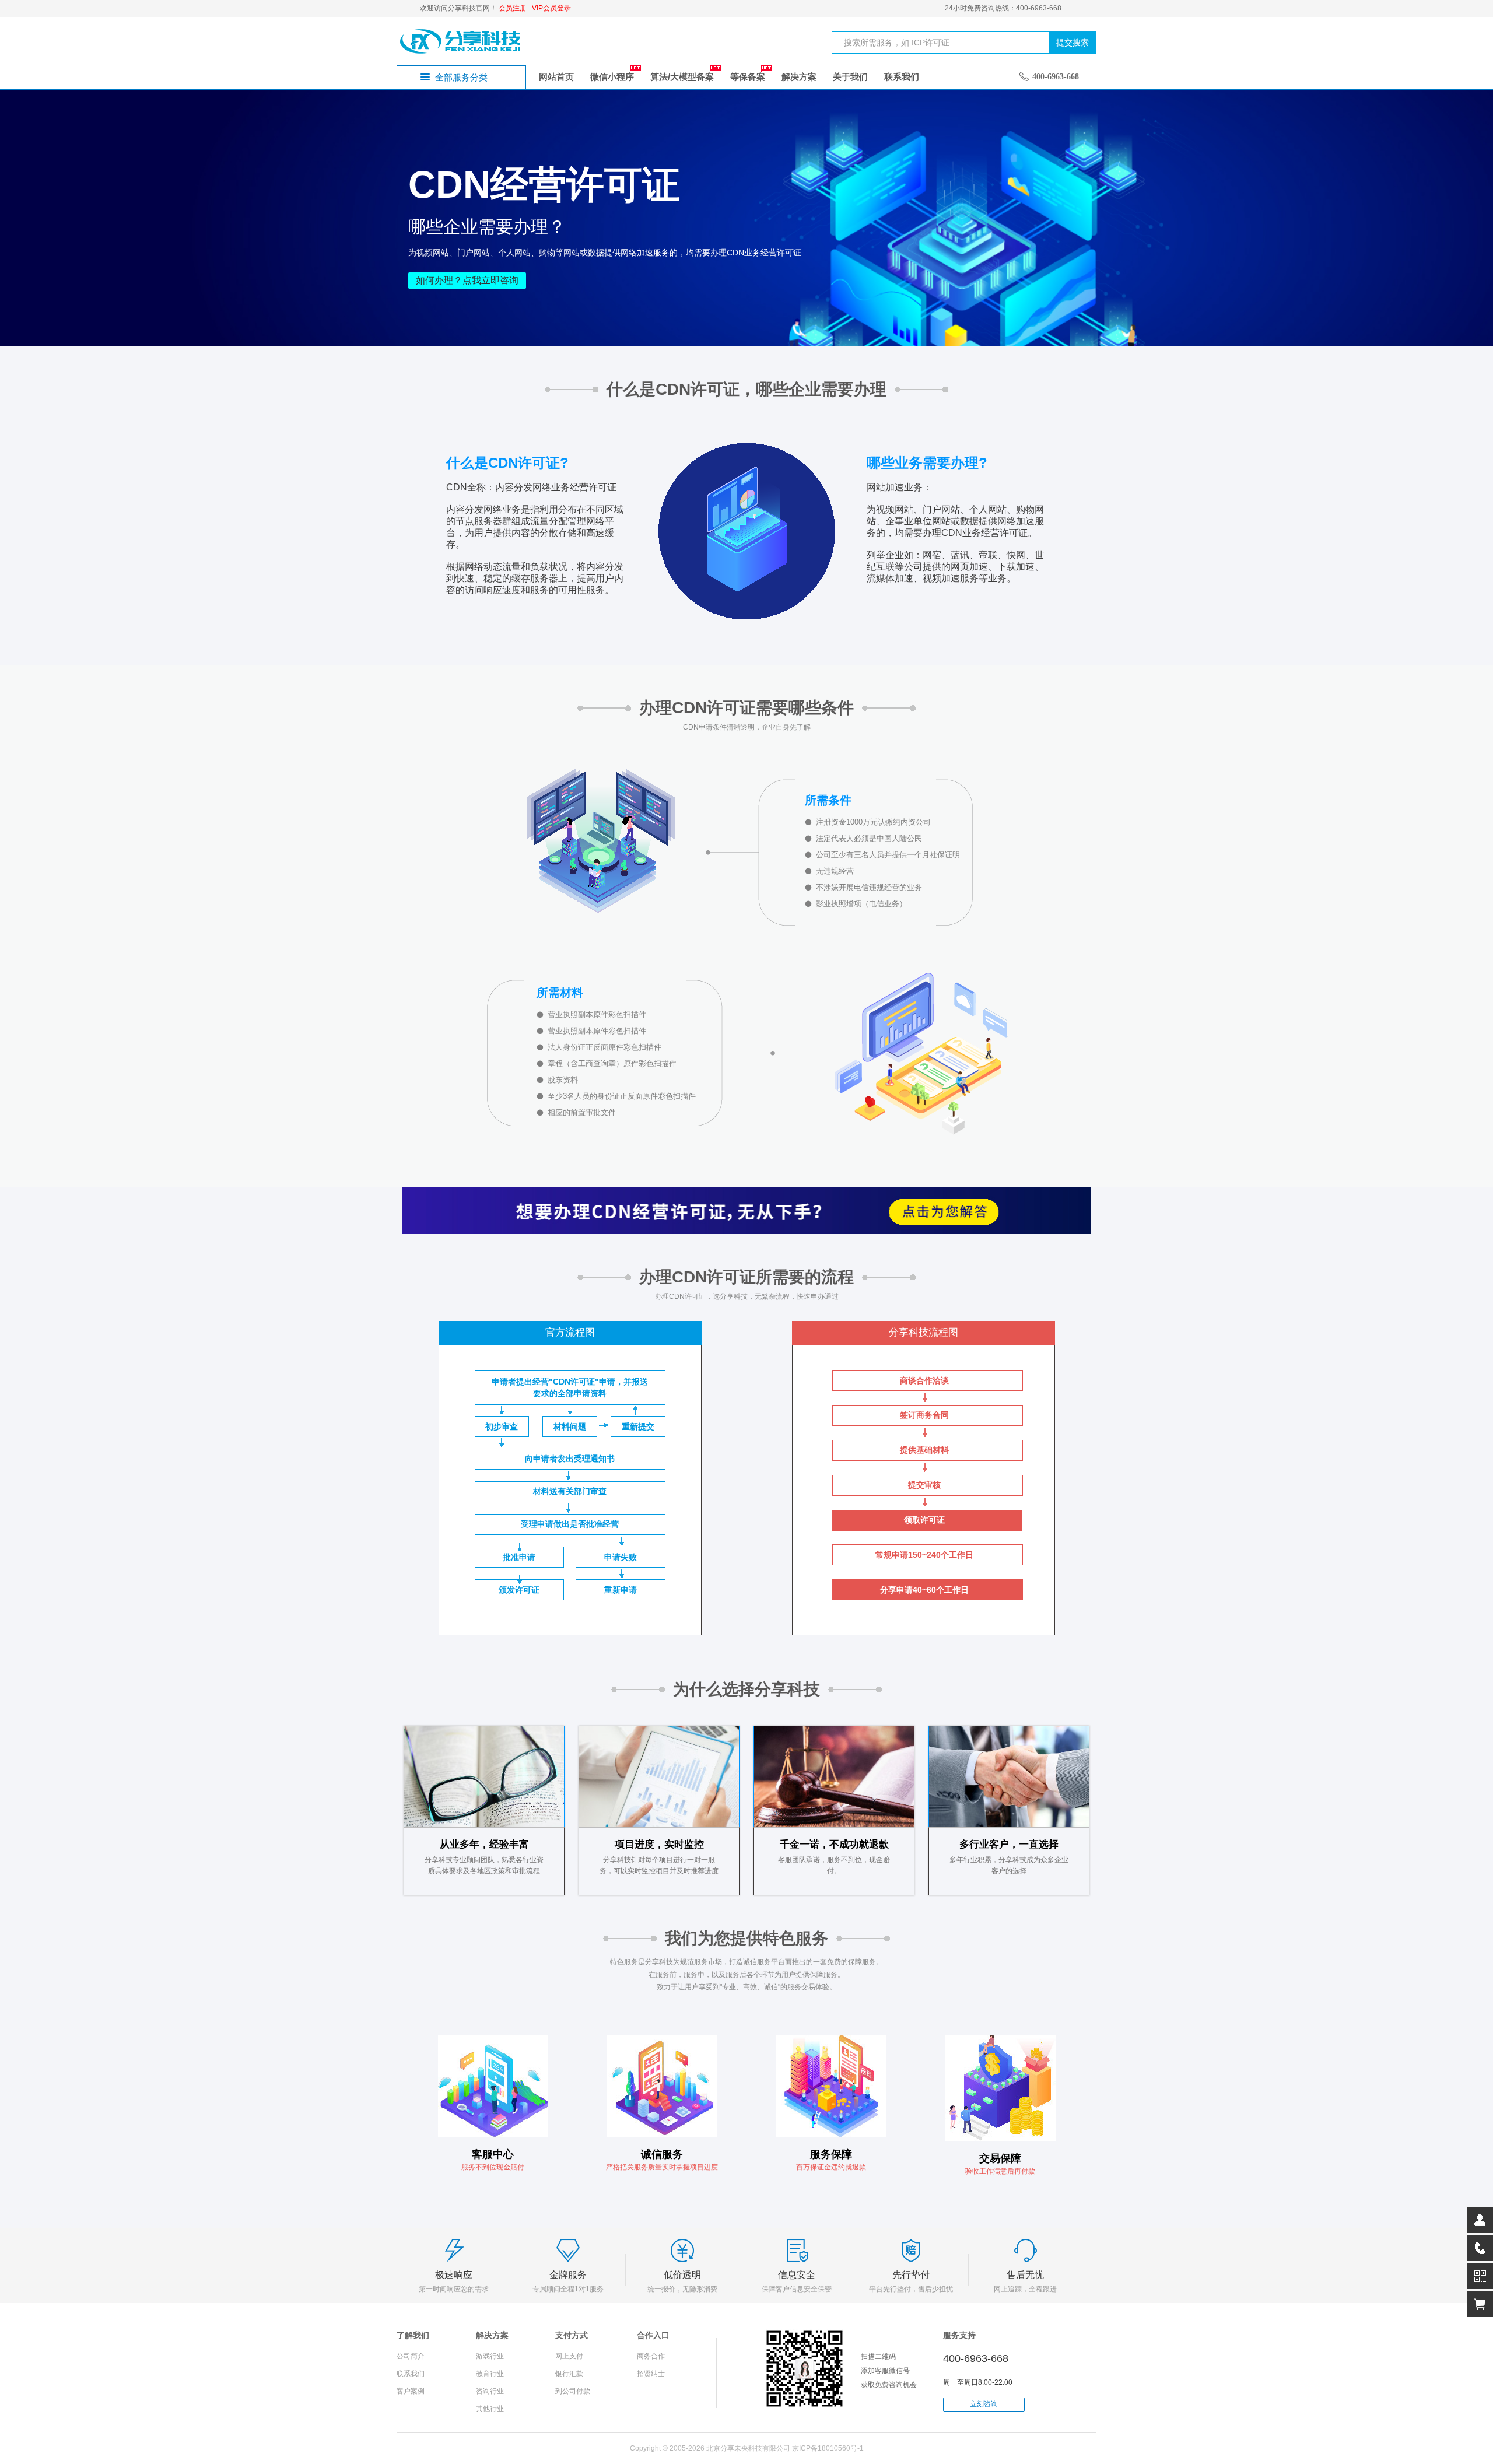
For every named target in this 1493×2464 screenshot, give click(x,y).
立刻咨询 (984, 2404)
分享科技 (461, 41)
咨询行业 (490, 2391)
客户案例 (411, 2391)
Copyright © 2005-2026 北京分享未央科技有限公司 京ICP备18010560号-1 (747, 2448)
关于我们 (850, 77)
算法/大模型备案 (682, 77)
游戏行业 (490, 2356)
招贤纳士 (651, 2374)
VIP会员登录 (551, 8)
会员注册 (513, 8)
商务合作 (651, 2356)
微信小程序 (612, 77)
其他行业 (490, 2409)
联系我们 (902, 77)
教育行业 (490, 2374)
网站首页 (556, 77)
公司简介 (411, 2356)
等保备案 (748, 77)
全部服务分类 (461, 77)
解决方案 (799, 77)
